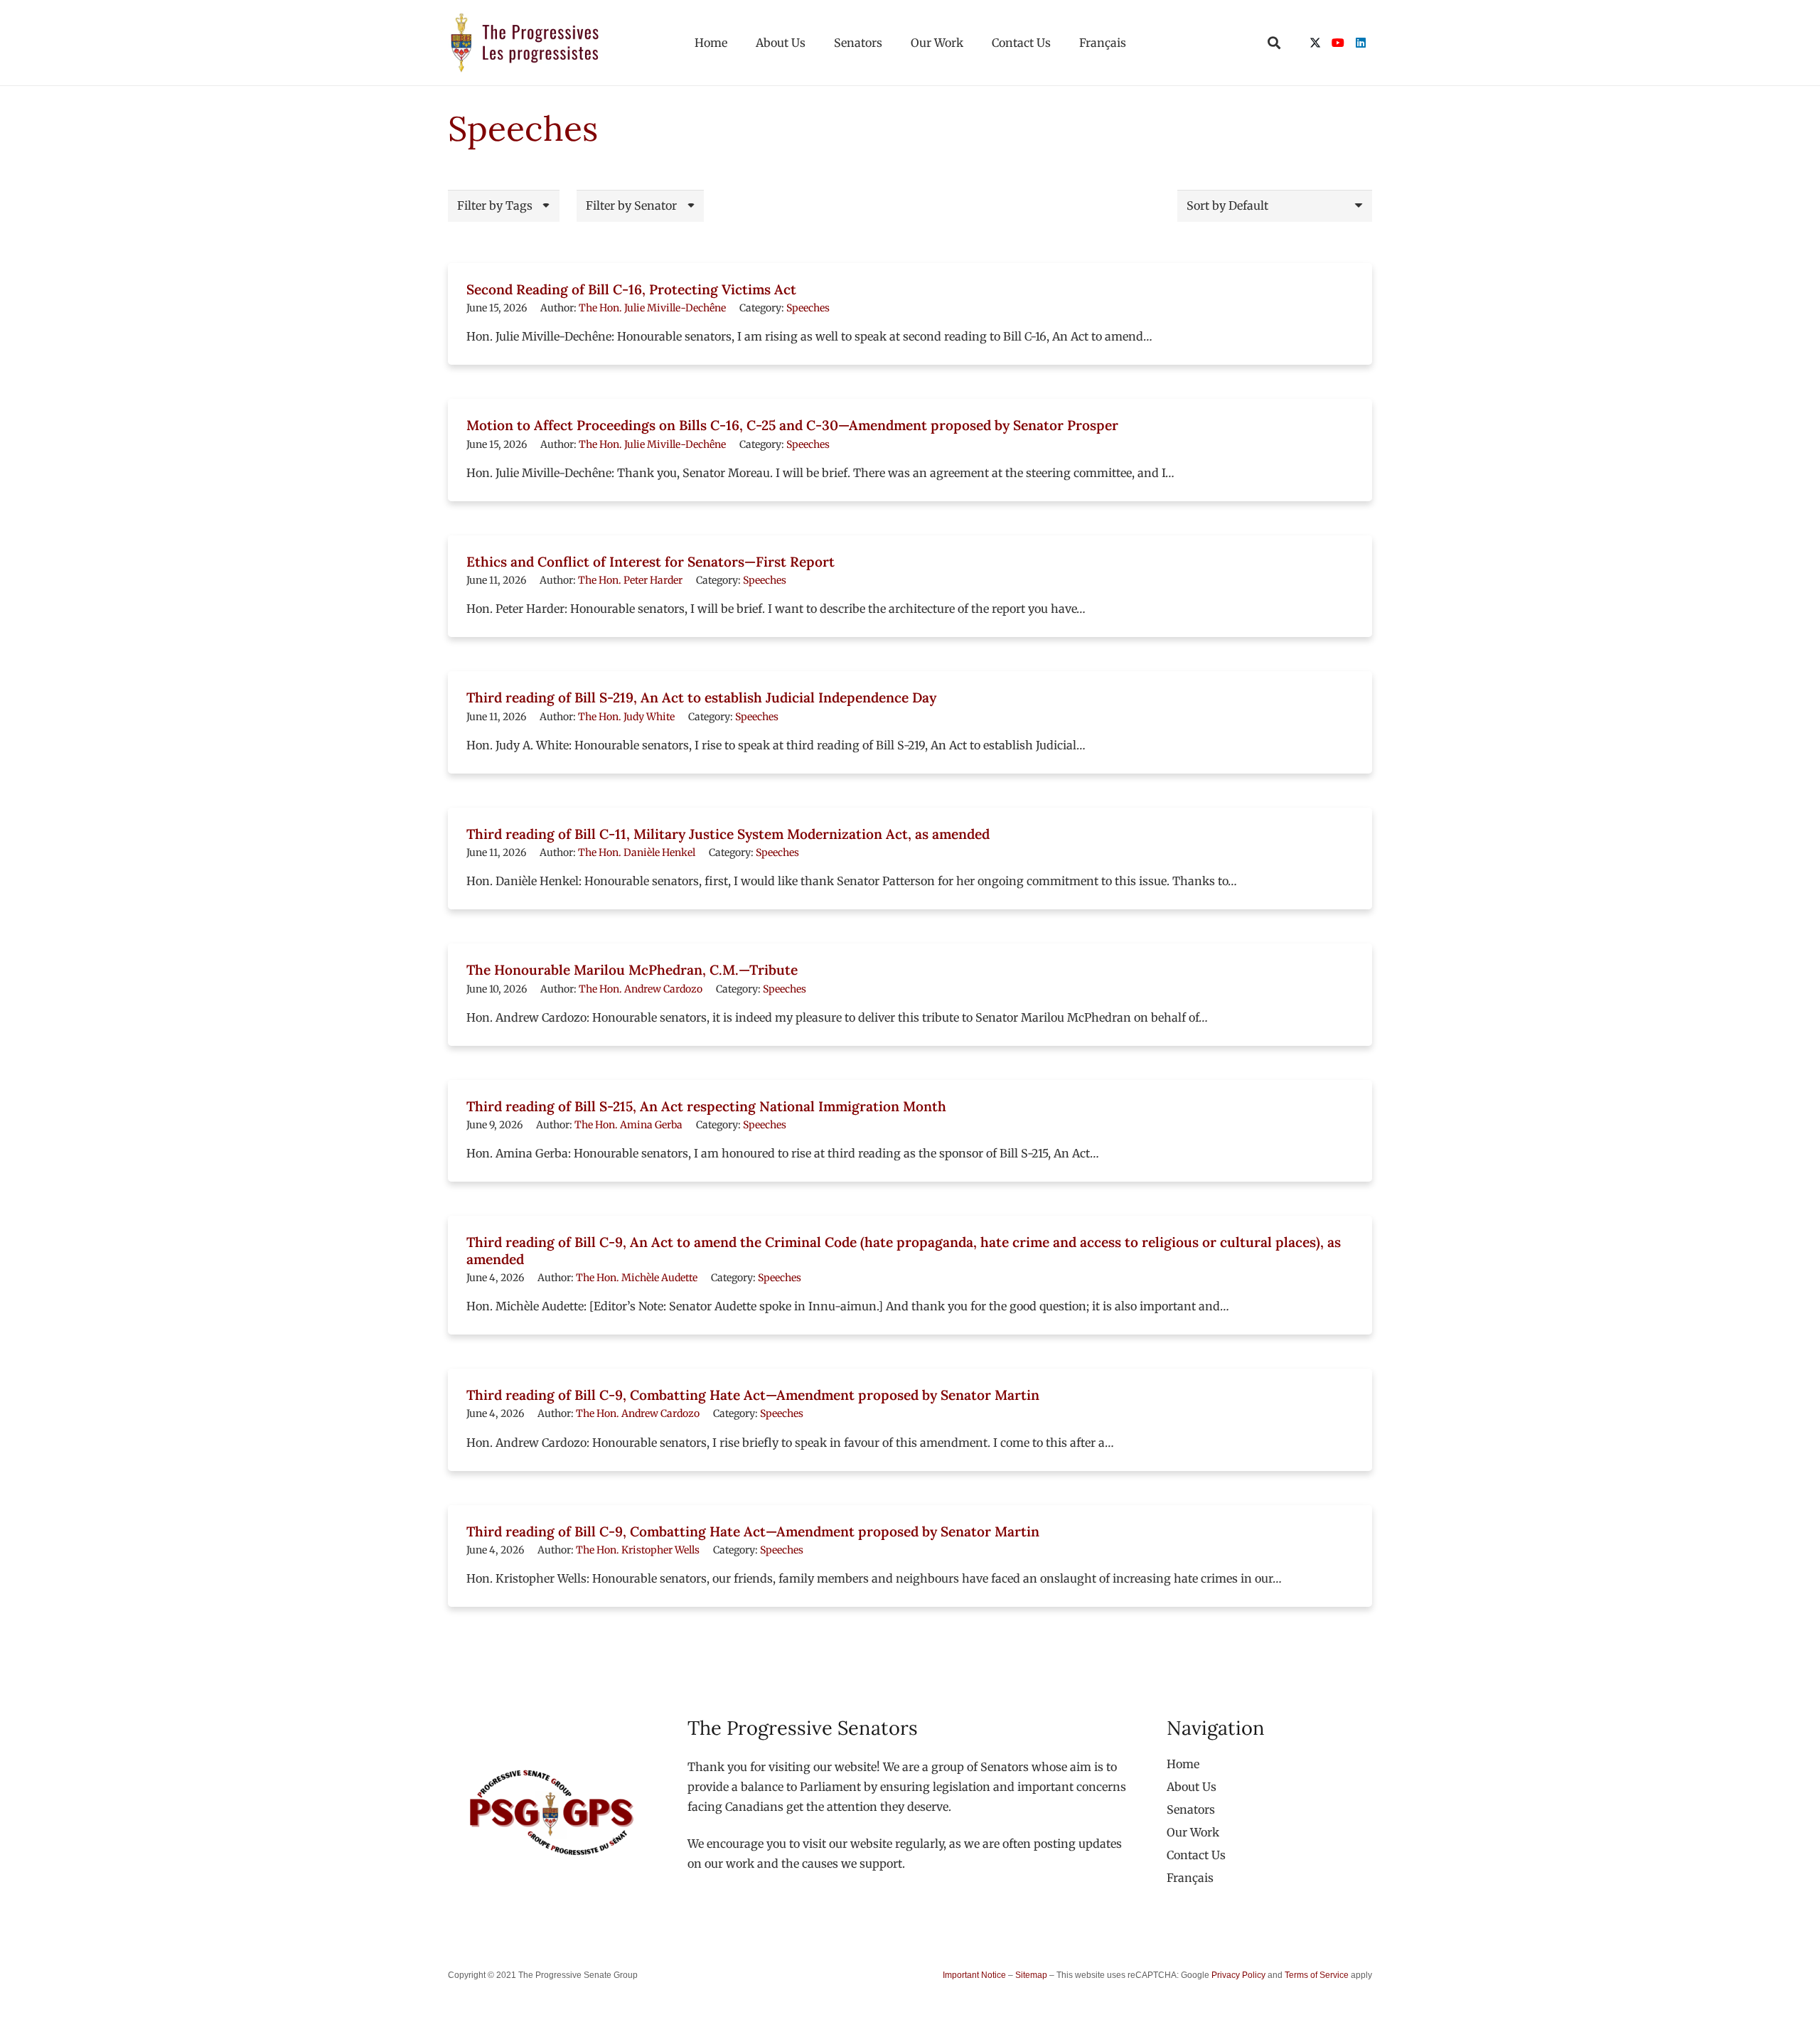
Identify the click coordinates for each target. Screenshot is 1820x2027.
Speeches (808, 308)
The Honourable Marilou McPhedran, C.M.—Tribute (632, 970)
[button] (1274, 43)
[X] (1315, 43)
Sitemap (1031, 1975)
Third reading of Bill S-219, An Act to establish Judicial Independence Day (701, 697)
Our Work (1193, 1832)
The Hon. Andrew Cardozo (641, 989)
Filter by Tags (495, 205)
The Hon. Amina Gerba (628, 1125)
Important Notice (974, 1975)
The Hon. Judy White (626, 717)
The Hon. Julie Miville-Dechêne (652, 308)
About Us (1192, 1787)
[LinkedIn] (1361, 43)
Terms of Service (1317, 1975)
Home (1183, 1764)
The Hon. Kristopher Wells (638, 1550)
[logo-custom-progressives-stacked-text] (525, 43)
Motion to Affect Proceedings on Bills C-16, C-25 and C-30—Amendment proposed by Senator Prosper (792, 425)
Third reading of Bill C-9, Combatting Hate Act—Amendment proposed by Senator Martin (753, 1395)
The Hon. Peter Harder (630, 580)
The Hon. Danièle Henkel (637, 852)
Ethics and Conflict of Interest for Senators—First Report (651, 562)
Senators (1191, 1809)
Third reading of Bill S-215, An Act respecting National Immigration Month (706, 1106)
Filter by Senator (631, 205)
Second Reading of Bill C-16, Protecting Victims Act (631, 289)
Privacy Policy (1238, 1975)
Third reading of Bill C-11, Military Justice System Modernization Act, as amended (728, 834)
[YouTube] (1338, 43)
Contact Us (1196, 1855)
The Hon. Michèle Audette (637, 1278)
